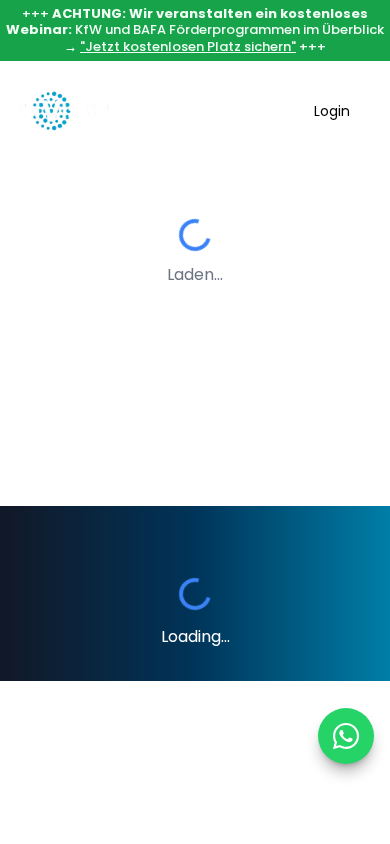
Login (332, 111)
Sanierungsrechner (215, 111)
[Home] (64, 111)
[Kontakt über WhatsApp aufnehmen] (346, 736)
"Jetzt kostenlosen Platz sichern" (188, 46)
